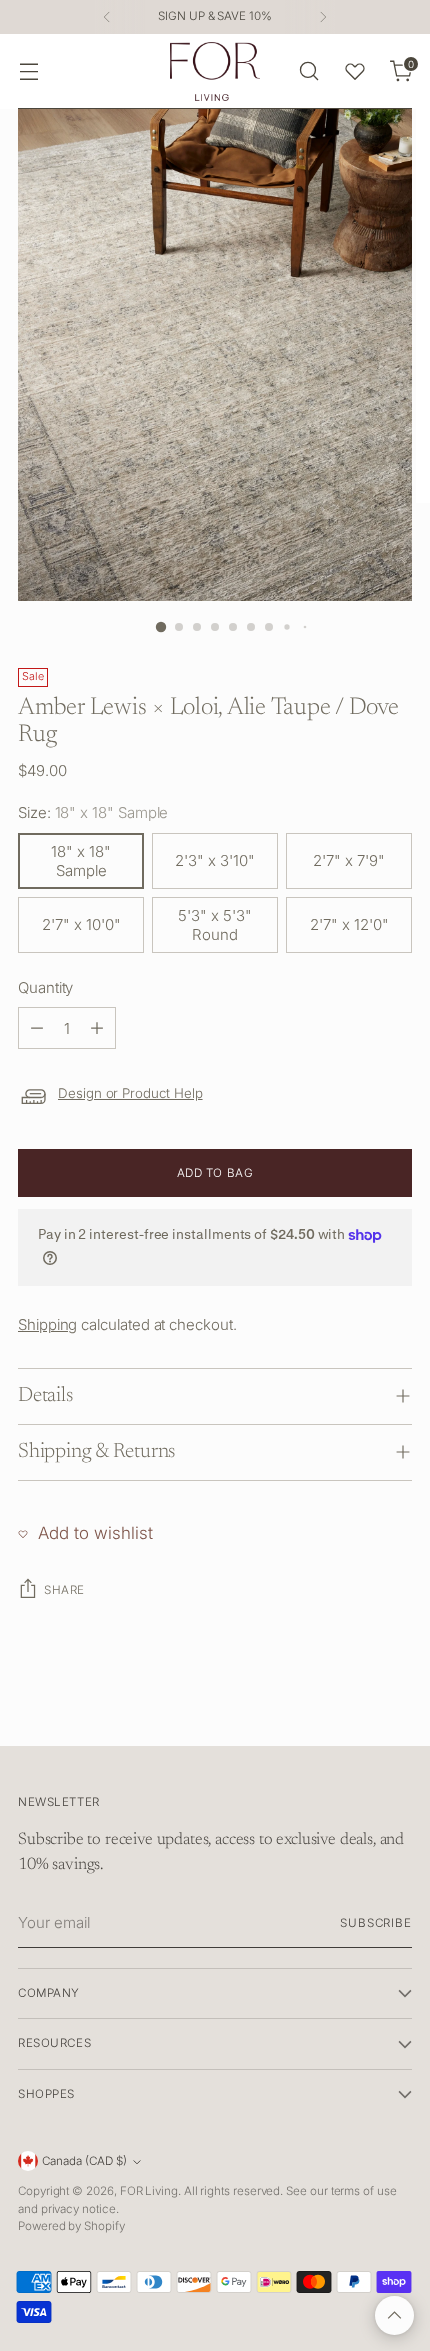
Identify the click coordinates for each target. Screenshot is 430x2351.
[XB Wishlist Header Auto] (355, 71)
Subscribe (376, 1923)
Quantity (45, 987)
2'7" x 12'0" (349, 924)
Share (64, 1590)
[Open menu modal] (28, 71)
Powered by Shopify (71, 2226)
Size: (93, 812)
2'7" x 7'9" (349, 860)
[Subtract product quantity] (37, 1028)
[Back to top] (394, 2315)
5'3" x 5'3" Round (215, 925)
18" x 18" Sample (81, 861)
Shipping (47, 1324)
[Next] (323, 17)
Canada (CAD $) (84, 2161)
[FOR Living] (215, 71)
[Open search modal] (308, 71)
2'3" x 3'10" (215, 860)
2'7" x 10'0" (81, 924)
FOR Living (149, 2191)
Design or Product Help (130, 1093)
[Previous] (107, 17)
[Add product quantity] (97, 1028)
